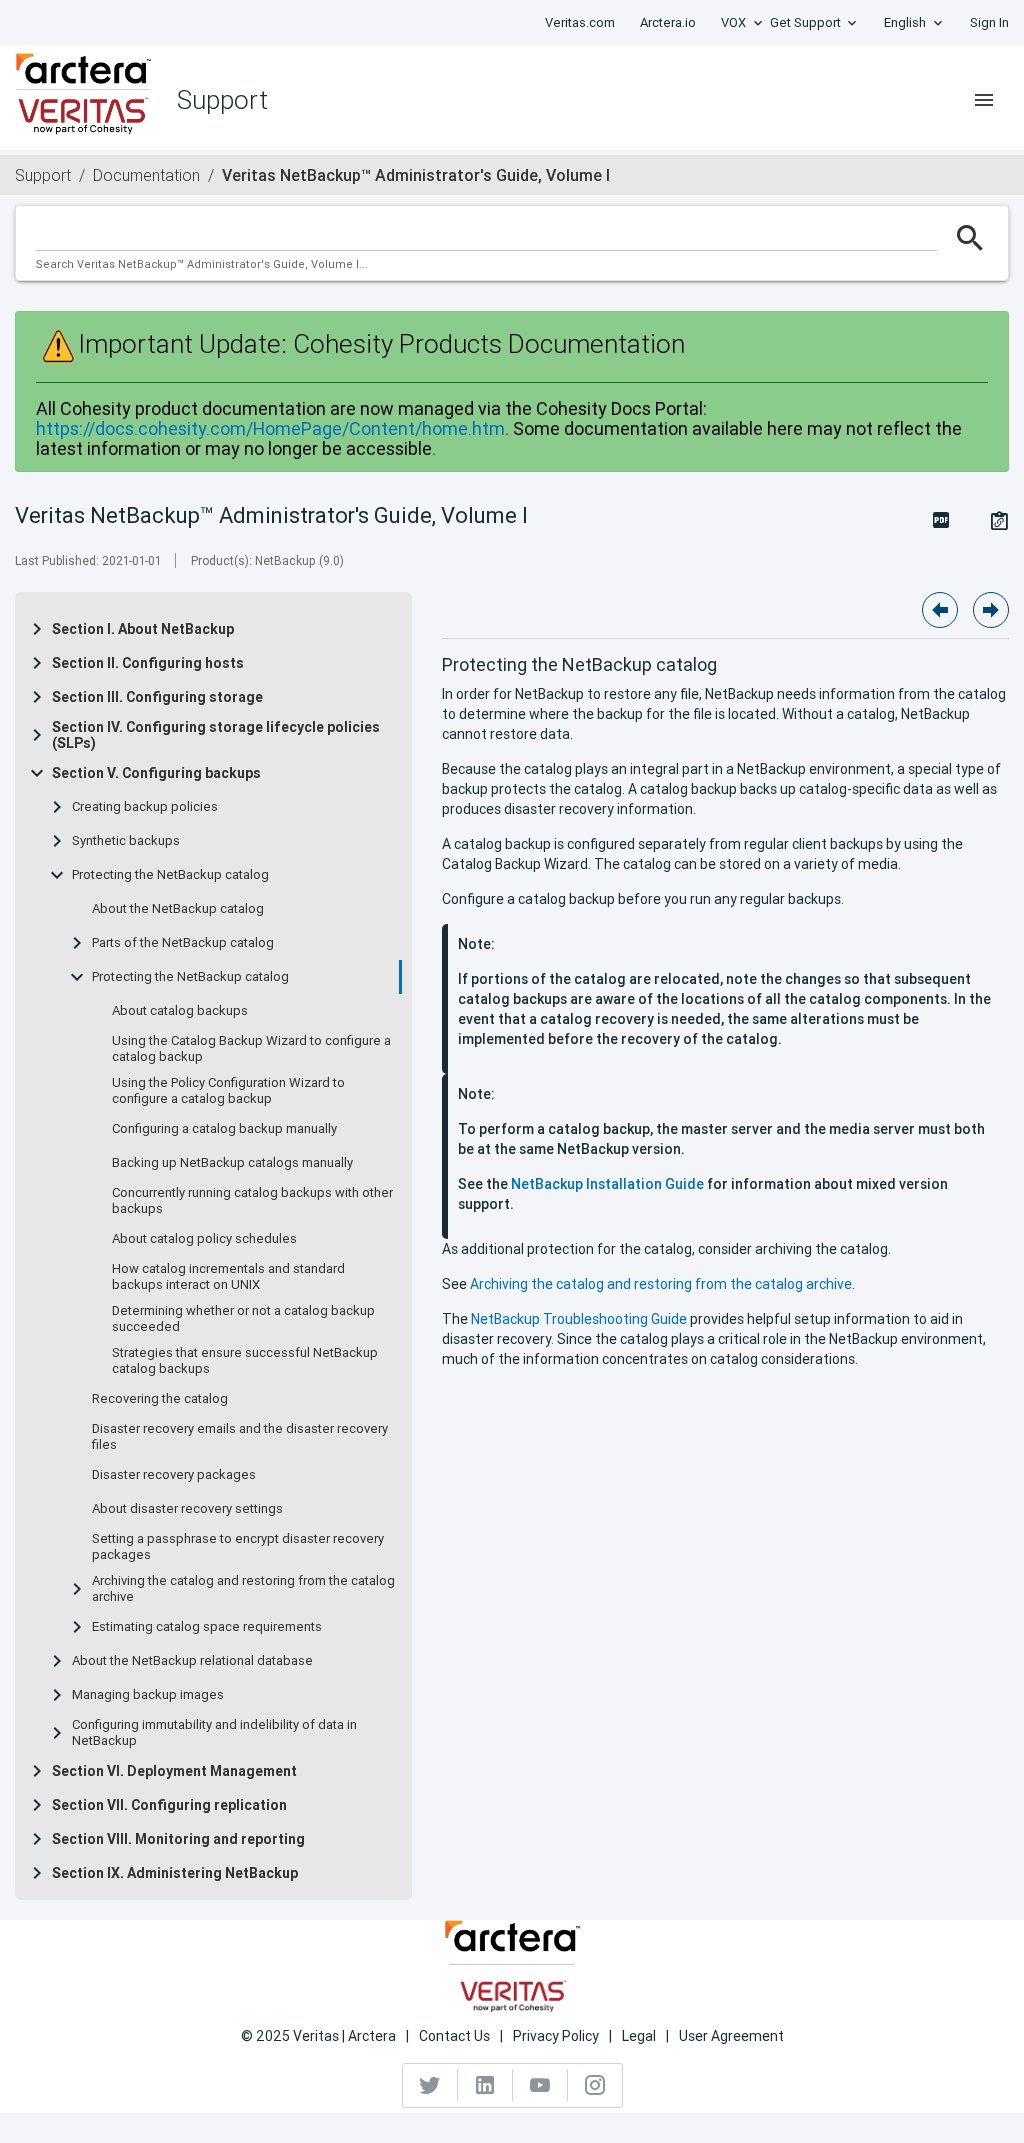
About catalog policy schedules (204, 1239)
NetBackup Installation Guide (607, 1184)
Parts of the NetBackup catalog (183, 943)
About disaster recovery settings (187, 1509)
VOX (733, 22)
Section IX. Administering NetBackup (175, 1873)
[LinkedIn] (485, 2085)
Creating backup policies (145, 807)
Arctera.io (668, 22)
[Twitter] (430, 2085)
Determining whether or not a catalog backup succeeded (243, 1319)
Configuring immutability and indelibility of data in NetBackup (214, 1733)
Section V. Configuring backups (156, 773)
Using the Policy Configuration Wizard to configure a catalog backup (228, 1091)
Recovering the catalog (160, 1399)
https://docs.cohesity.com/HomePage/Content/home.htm (270, 428)
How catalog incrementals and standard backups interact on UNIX (228, 1277)
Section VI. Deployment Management (174, 1771)
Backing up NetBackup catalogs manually (232, 1163)
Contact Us (454, 2036)
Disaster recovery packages (174, 1475)
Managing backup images (148, 1695)
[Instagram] (595, 2085)
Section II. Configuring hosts (148, 663)
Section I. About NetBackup (143, 629)
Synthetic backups (126, 841)
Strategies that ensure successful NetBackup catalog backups (245, 1361)
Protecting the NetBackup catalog (170, 875)
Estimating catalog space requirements (207, 1627)
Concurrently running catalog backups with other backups (252, 1201)
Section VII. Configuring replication (169, 1805)
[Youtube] (540, 2085)
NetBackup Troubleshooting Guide (579, 1319)
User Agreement (731, 2036)
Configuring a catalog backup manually (224, 1129)
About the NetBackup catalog (178, 909)
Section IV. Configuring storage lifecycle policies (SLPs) (216, 735)
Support (43, 175)
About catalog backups (180, 1011)
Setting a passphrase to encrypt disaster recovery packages (238, 1547)
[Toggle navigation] (984, 100)
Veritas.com (580, 22)
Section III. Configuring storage (157, 697)
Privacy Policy (556, 2036)
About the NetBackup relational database (192, 1661)
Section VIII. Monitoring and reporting (178, 1839)
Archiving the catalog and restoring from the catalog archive (243, 1589)
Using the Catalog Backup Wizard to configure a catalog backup (251, 1049)
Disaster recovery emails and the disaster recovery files (240, 1437)
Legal (639, 2036)
